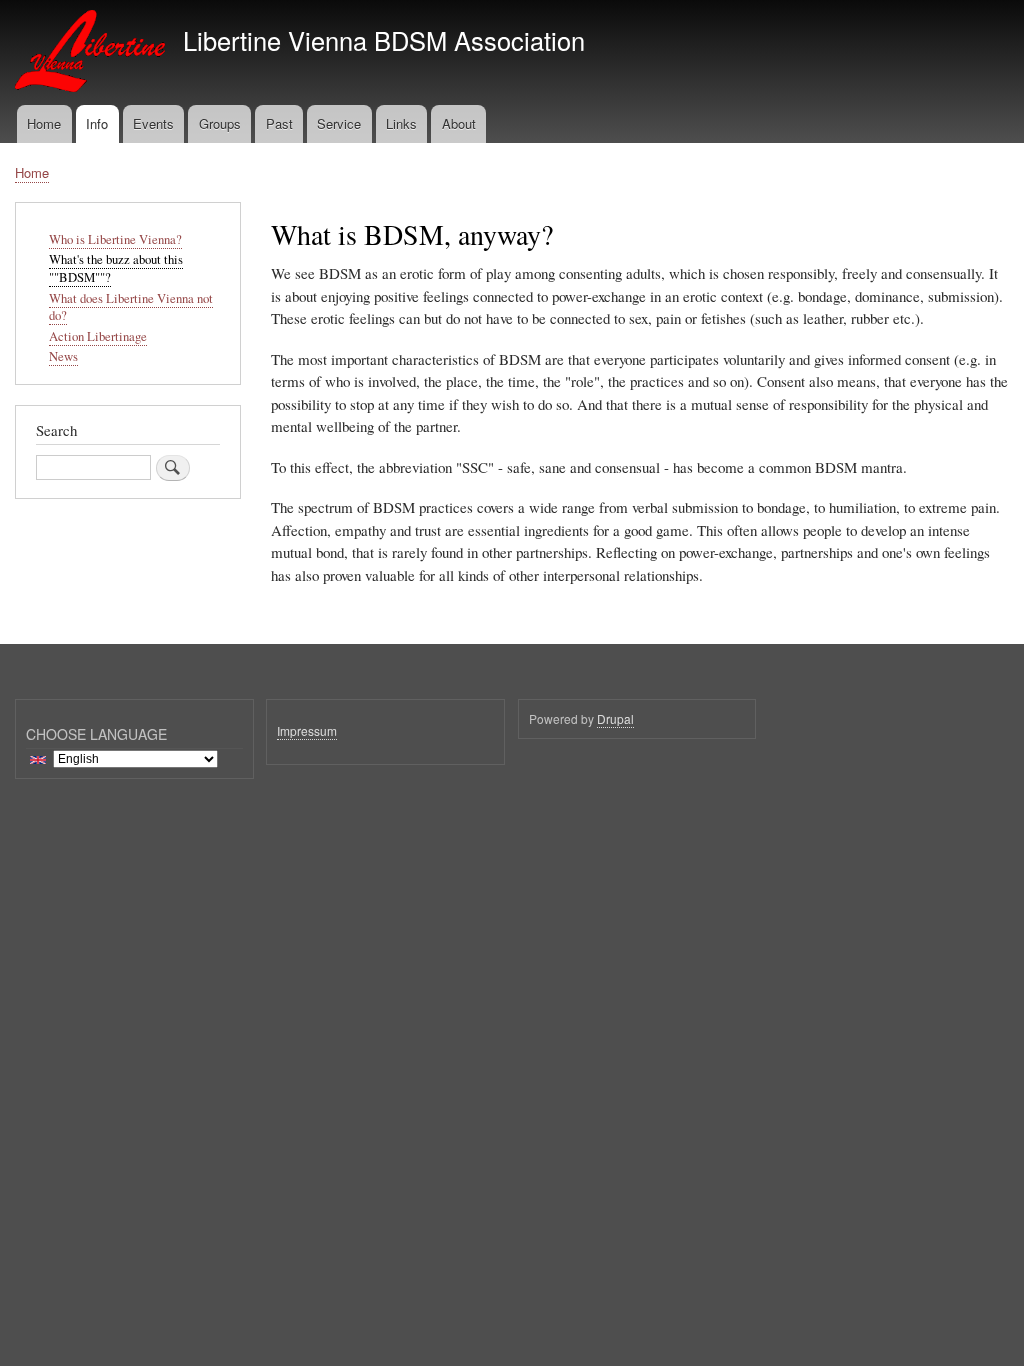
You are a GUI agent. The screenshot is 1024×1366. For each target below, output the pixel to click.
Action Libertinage (98, 336)
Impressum (307, 730)
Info (97, 123)
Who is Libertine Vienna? (115, 239)
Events (153, 123)
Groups (220, 123)
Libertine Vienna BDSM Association (384, 40)
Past (279, 123)
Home (44, 123)
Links (401, 123)
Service (339, 123)
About (459, 123)
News (63, 356)
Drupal (615, 718)
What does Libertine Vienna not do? (131, 307)
